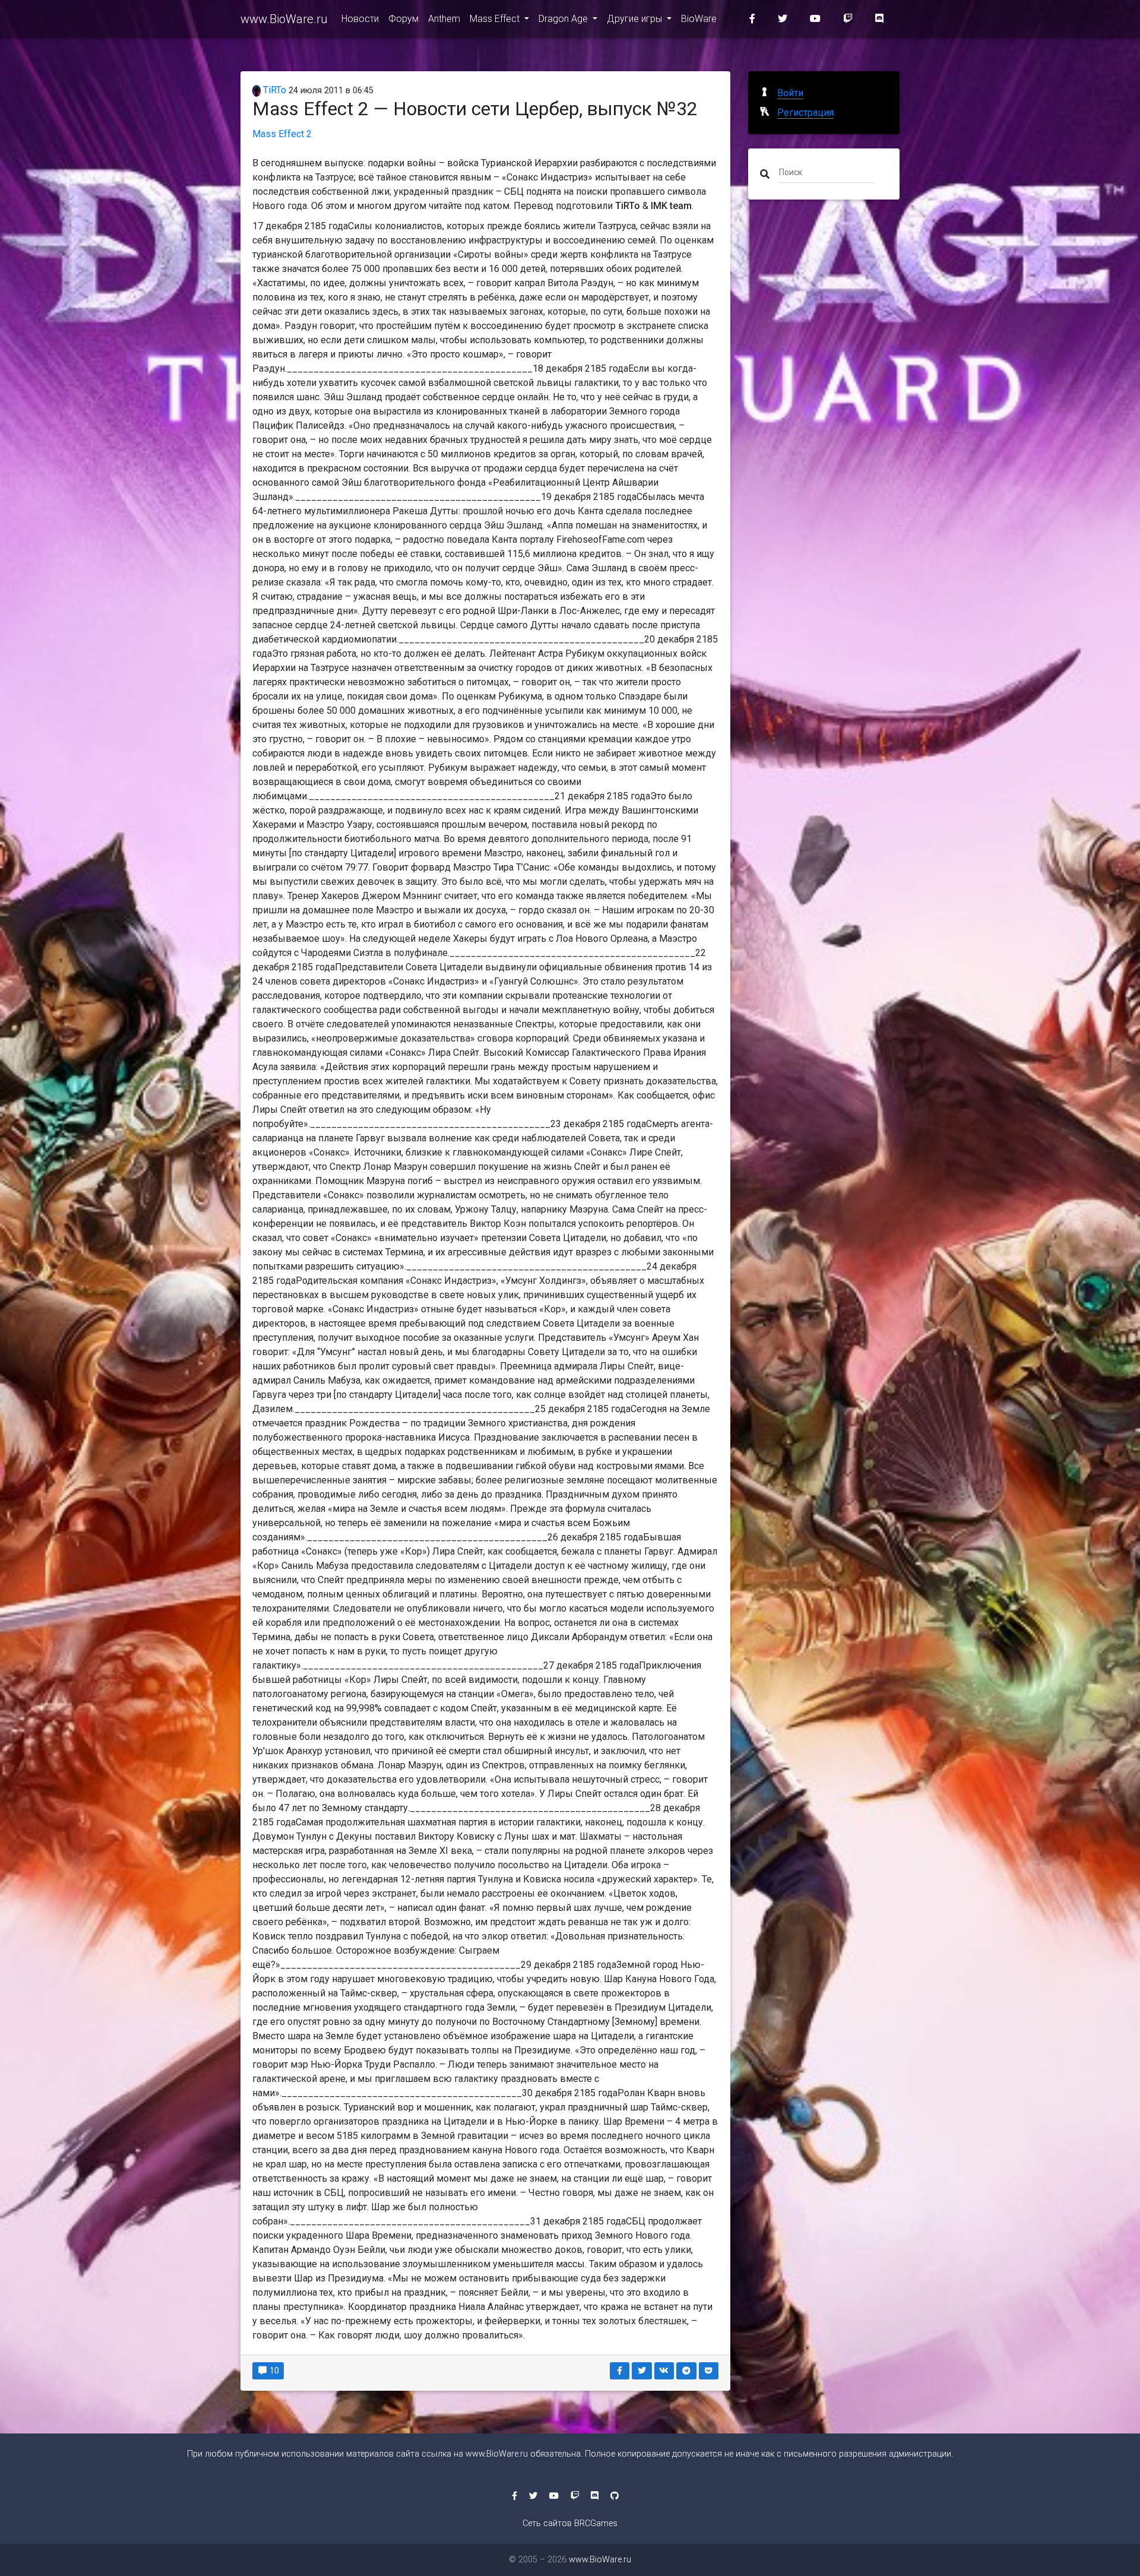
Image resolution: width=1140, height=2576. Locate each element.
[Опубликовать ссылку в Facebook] (620, 2371)
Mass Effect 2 (282, 134)
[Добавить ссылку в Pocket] (709, 2371)
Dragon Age (564, 19)
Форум (403, 19)
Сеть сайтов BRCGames (570, 2523)
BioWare (699, 19)
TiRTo (273, 90)
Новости (360, 19)
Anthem (444, 19)
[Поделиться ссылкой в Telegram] (686, 2371)
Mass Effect (496, 19)
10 (273, 2371)
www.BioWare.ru (284, 19)
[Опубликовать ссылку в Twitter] (642, 2371)
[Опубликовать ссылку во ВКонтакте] (664, 2371)
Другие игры (636, 19)
